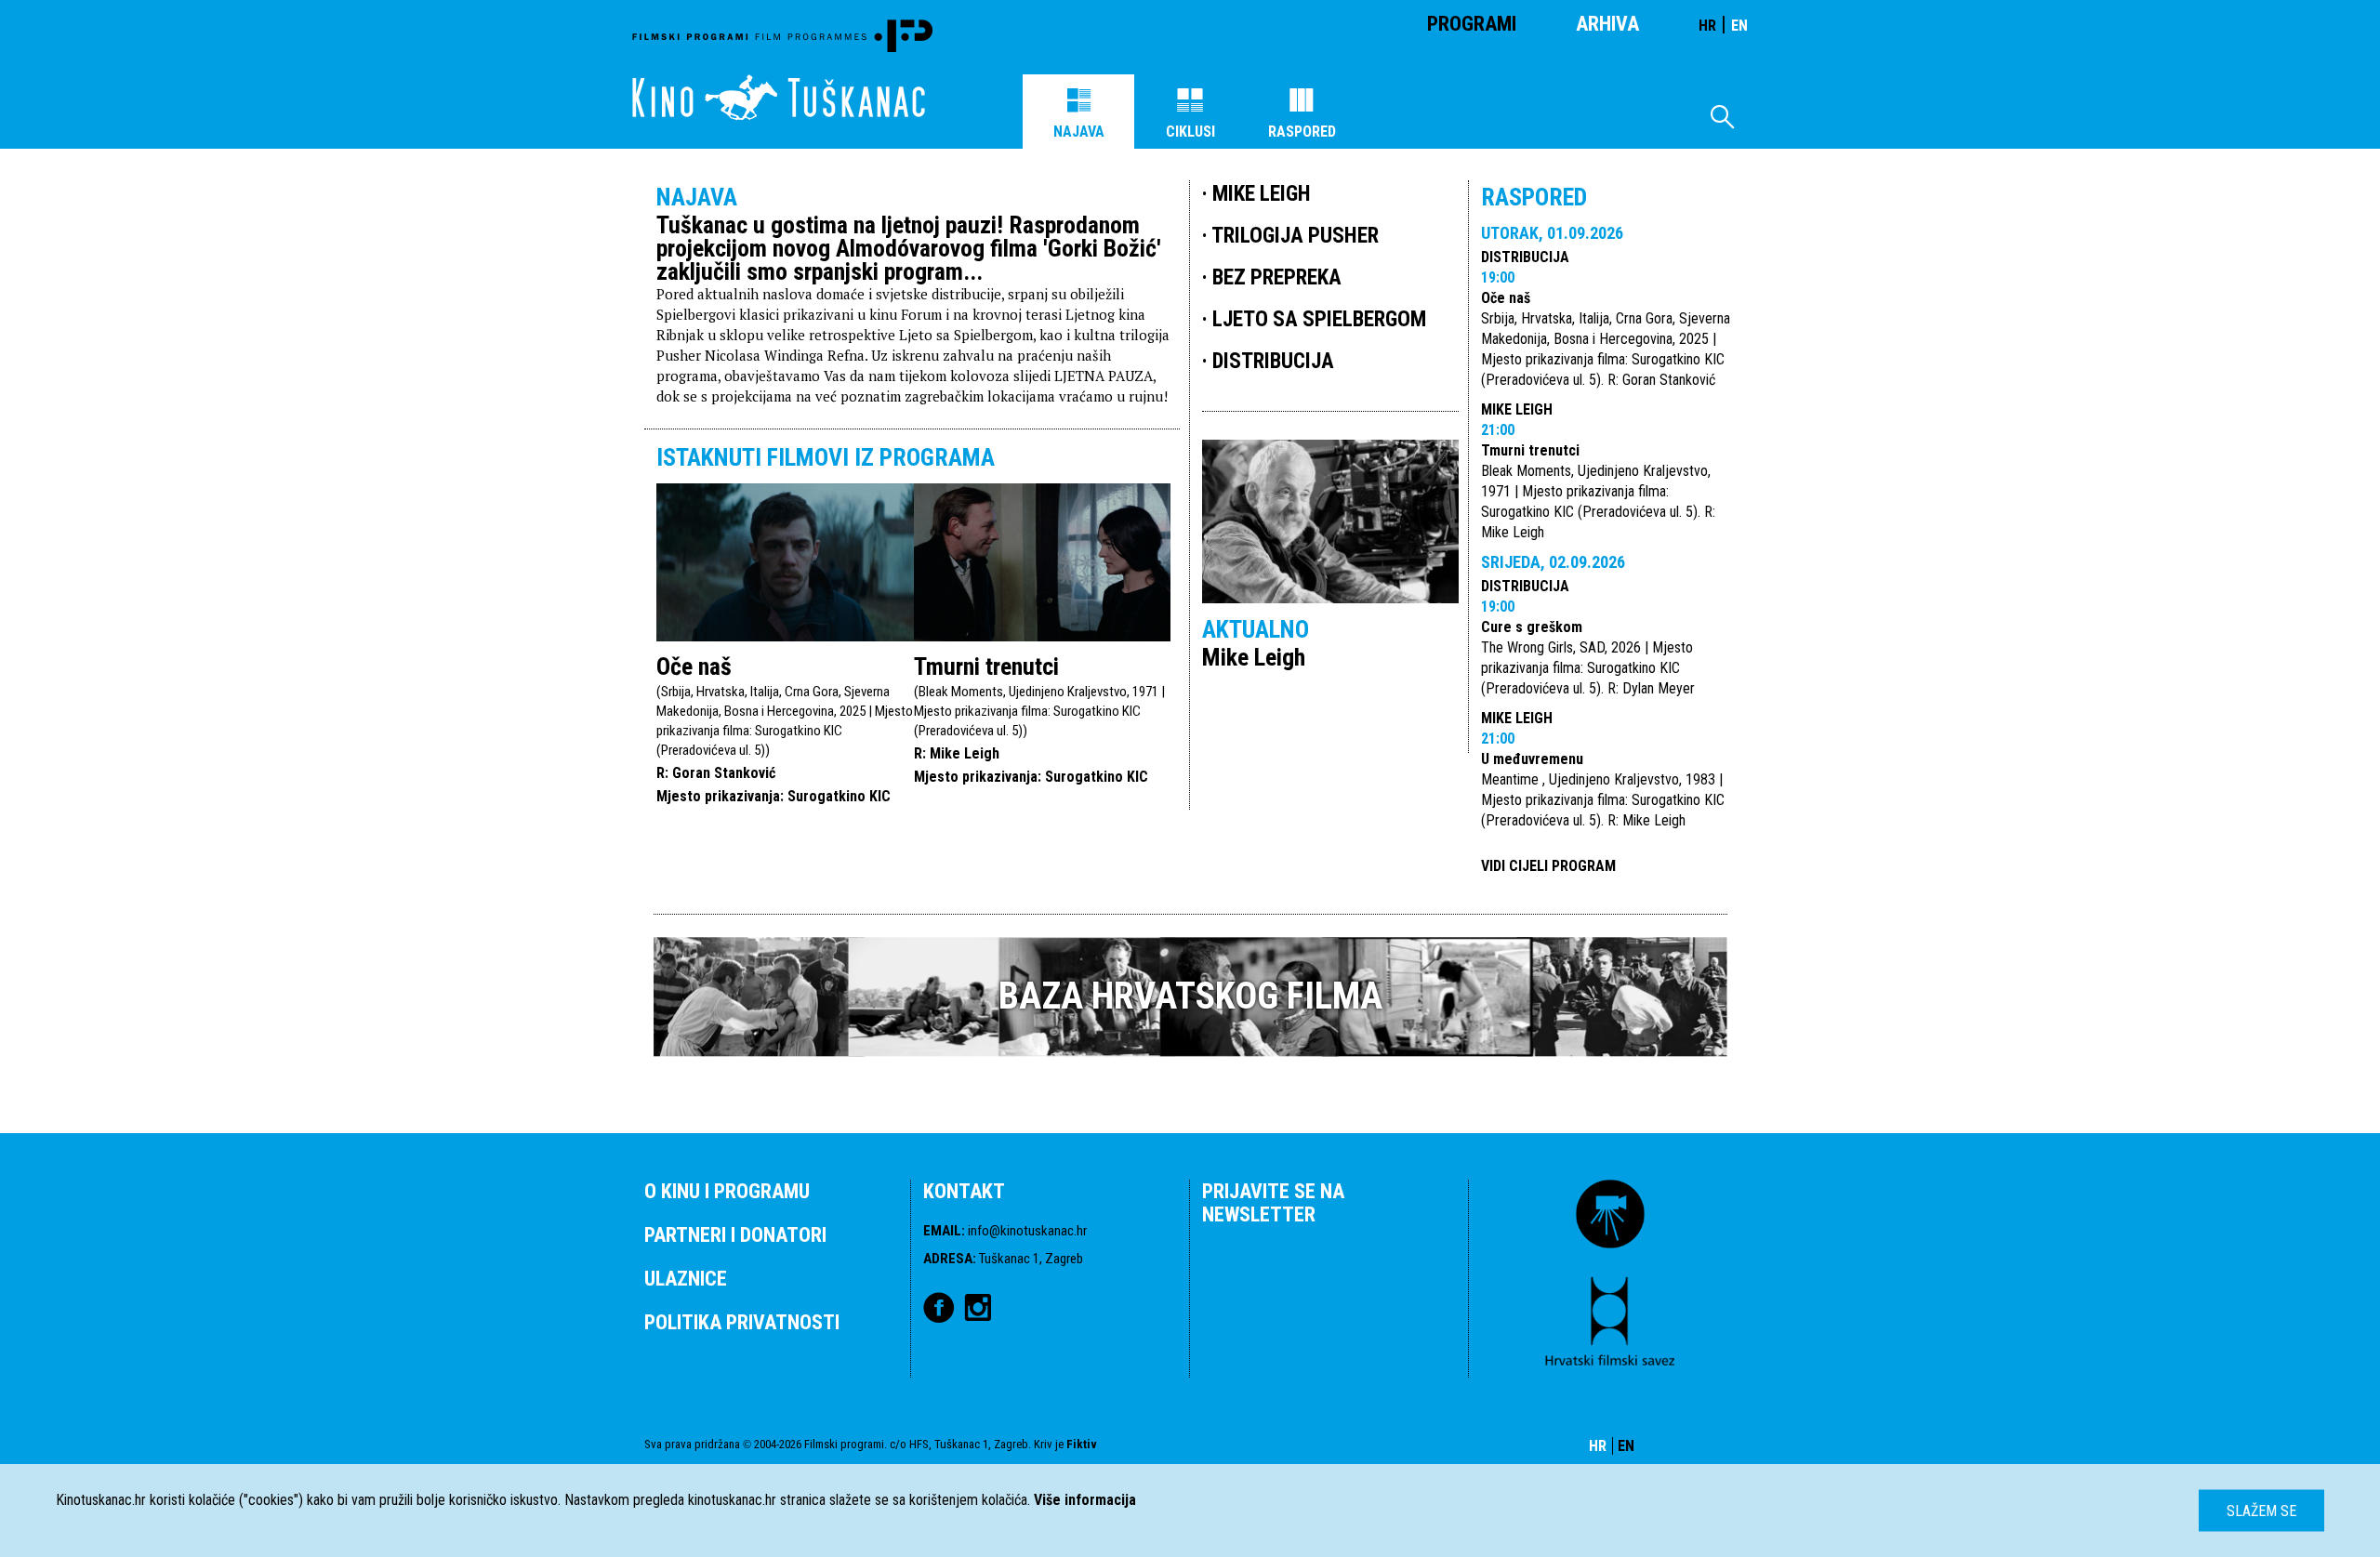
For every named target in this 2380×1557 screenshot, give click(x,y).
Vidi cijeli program (1548, 866)
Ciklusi (1190, 132)
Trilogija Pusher (1295, 236)
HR (1707, 26)
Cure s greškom (1532, 627)
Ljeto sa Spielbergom (1319, 319)
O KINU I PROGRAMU (727, 1191)
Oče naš (694, 666)
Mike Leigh (1517, 409)
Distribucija (1525, 257)
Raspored (1302, 132)
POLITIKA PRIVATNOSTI (742, 1322)
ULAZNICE (686, 1279)
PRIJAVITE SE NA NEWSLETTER (1273, 1203)
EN (1739, 26)
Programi (1472, 24)
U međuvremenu (1532, 759)
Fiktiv (1082, 1444)
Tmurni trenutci (986, 666)
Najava (1079, 132)
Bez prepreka (1277, 277)
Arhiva (1607, 24)
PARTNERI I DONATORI (735, 1235)
